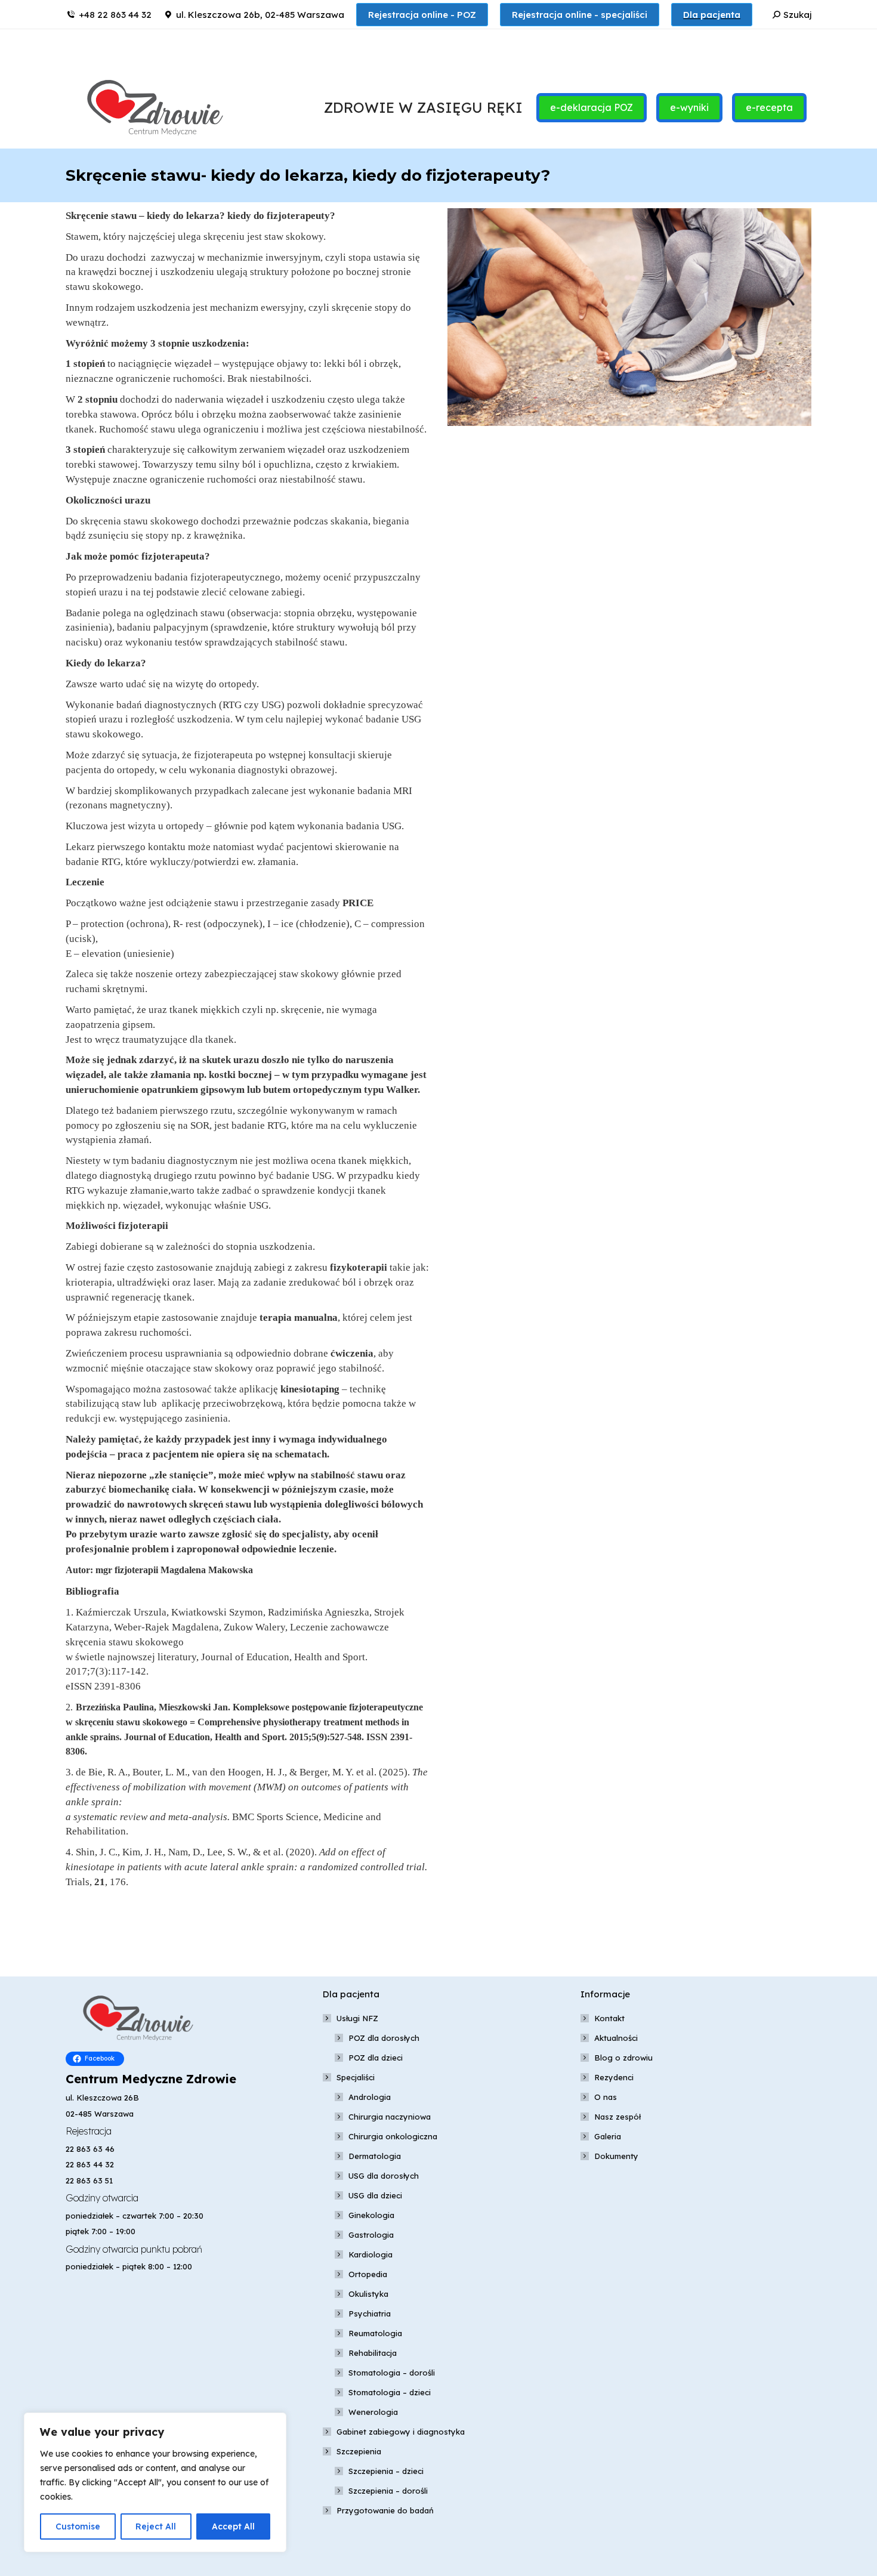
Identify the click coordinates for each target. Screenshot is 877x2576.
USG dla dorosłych (384, 2176)
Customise (78, 2526)
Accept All (233, 2526)
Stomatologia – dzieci (390, 2392)
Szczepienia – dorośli (388, 2491)
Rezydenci (614, 2077)
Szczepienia (359, 2451)
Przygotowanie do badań (385, 2510)
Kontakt (609, 2018)
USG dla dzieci (375, 2195)
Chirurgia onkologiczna (393, 2136)
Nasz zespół (617, 2117)
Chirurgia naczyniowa (390, 2117)
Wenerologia (373, 2412)
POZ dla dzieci (376, 2058)
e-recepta (769, 107)
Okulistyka (368, 2294)
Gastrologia (371, 2235)
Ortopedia (368, 2274)
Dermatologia (375, 2156)
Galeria (608, 2136)
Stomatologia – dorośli (392, 2373)
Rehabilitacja (373, 2353)
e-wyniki (689, 107)
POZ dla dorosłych (384, 2038)
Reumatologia (375, 2333)
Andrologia (370, 2097)
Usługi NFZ (357, 2018)
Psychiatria (370, 2314)
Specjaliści (356, 2077)
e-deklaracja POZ (592, 107)
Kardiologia (370, 2254)
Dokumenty (616, 2156)
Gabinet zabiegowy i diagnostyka (401, 2432)
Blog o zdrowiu (623, 2058)
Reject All (156, 2526)
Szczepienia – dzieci (386, 2471)
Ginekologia (371, 2215)
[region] (155, 2482)
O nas (606, 2097)
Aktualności (616, 2038)
